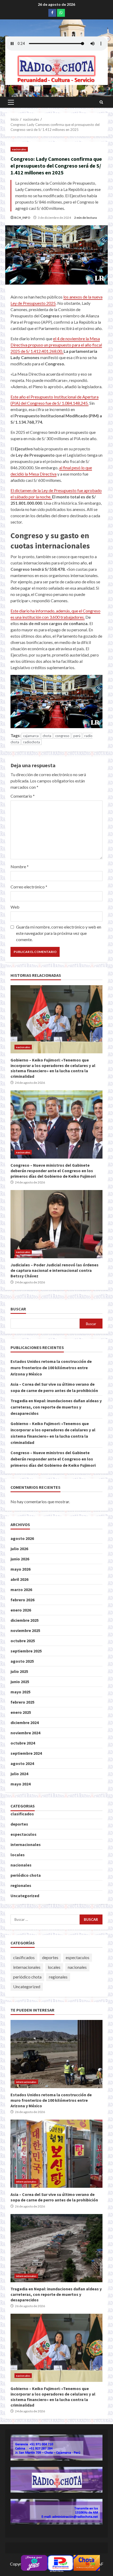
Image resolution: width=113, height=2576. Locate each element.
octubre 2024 (23, 1743)
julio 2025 (19, 1671)
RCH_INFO (22, 218)
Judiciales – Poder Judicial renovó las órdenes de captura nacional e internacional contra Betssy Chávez (56, 1224)
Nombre (20, 866)
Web (15, 907)
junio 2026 (20, 1559)
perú (77, 736)
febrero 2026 (22, 1600)
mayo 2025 (20, 1692)
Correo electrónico (29, 887)
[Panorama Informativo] (60, 2562)
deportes (19, 1824)
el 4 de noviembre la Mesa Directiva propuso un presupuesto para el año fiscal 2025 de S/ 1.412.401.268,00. (56, 345)
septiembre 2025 (26, 1651)
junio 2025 (20, 1682)
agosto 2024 (22, 1763)
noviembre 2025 (25, 1630)
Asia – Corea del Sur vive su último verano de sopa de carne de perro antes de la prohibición (56, 2154)
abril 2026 (19, 1579)
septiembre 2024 (26, 1753)
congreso (62, 736)
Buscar (18, 1309)
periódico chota (26, 1875)
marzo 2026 (21, 1590)
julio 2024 (19, 1774)
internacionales (26, 1844)
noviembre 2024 (25, 1733)
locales (18, 1855)
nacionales (19, 149)
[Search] (101, 102)
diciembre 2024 (25, 1722)
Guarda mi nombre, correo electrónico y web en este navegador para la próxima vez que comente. (59, 933)
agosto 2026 (22, 1538)
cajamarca (31, 736)
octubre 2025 (23, 1641)
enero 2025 (21, 1712)
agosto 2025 (22, 1661)
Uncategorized (25, 1896)
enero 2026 (21, 1610)
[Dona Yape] (34, 2562)
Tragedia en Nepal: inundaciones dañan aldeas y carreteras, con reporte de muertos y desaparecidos (56, 1407)
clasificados (22, 1814)
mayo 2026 (20, 1569)
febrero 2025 (22, 1702)
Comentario (23, 796)
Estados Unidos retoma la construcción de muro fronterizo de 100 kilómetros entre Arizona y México (51, 1368)
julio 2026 (19, 1549)
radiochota (32, 742)
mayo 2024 (20, 1784)
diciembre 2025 (25, 1620)
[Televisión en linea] (87, 2562)
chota (47, 736)
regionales (21, 1885)
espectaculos (24, 1834)
